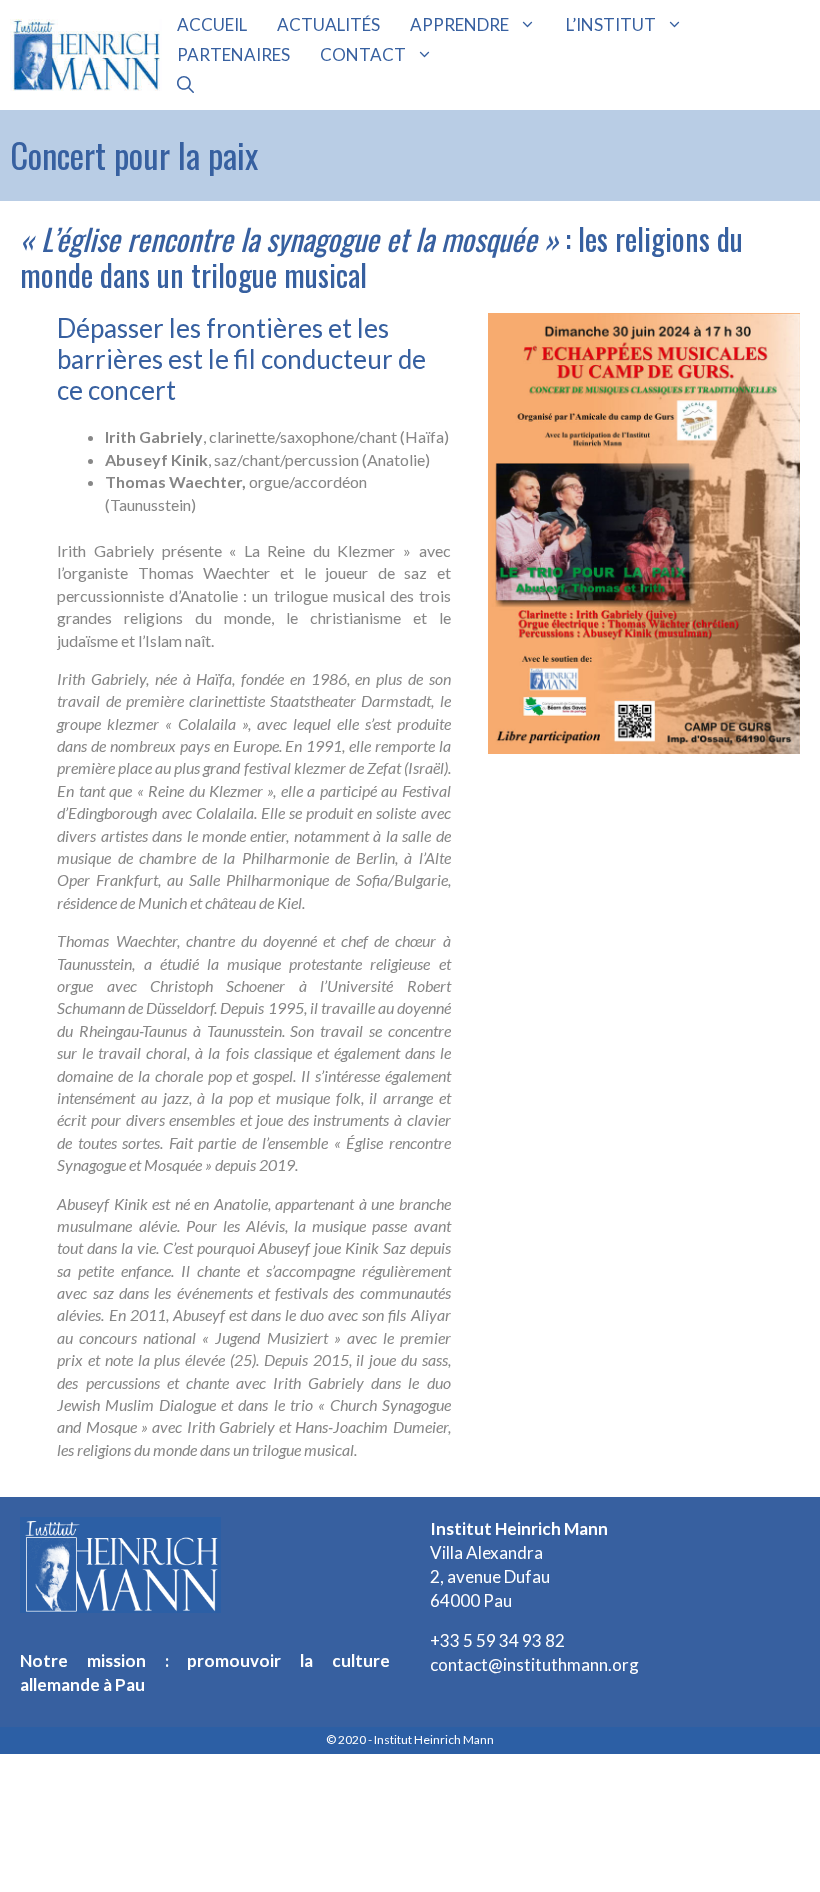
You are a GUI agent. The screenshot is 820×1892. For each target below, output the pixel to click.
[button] (185, 85)
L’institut (611, 24)
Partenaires (233, 54)
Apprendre (459, 24)
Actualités (328, 24)
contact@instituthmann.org (534, 1664)
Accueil (212, 24)
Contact (363, 54)
